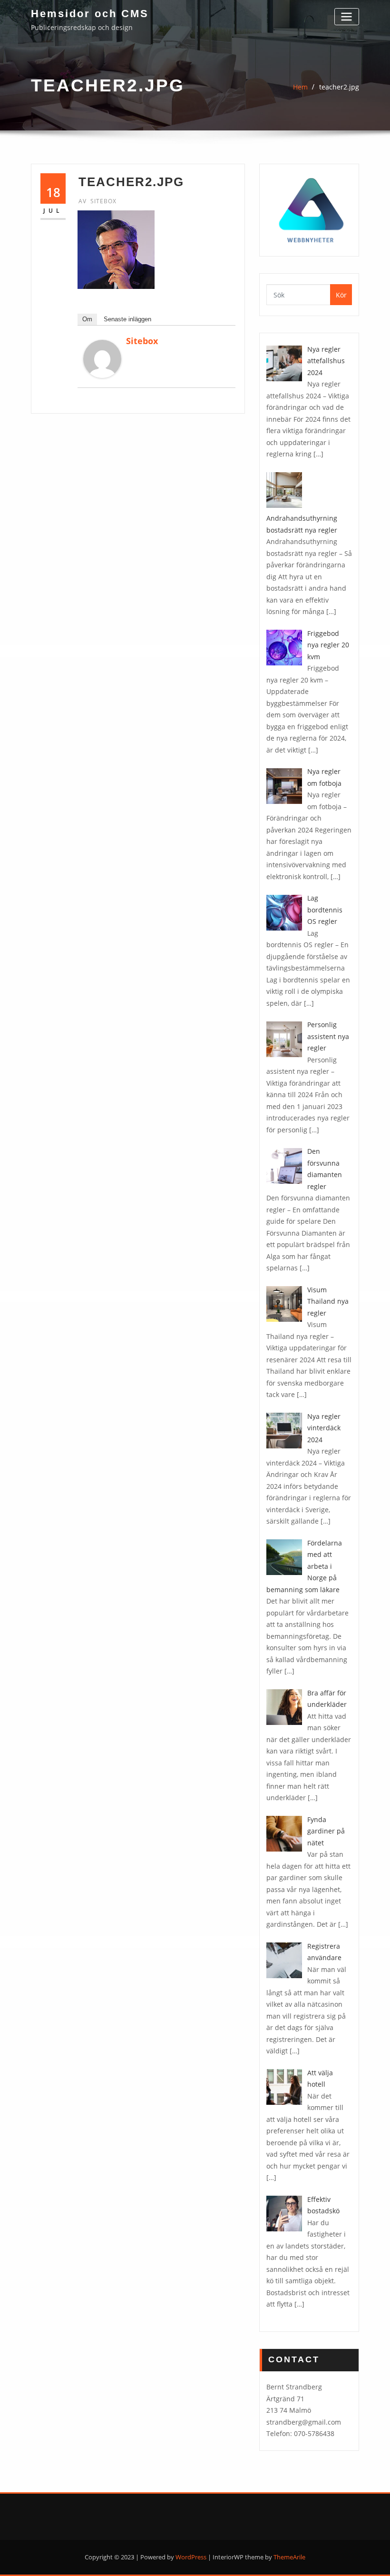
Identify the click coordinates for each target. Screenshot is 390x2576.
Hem (300, 87)
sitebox (97, 201)
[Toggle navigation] (347, 16)
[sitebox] (102, 359)
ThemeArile (289, 2557)
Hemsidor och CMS (90, 14)
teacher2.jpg (339, 87)
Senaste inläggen (127, 319)
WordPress (191, 2557)
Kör (341, 295)
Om (87, 319)
